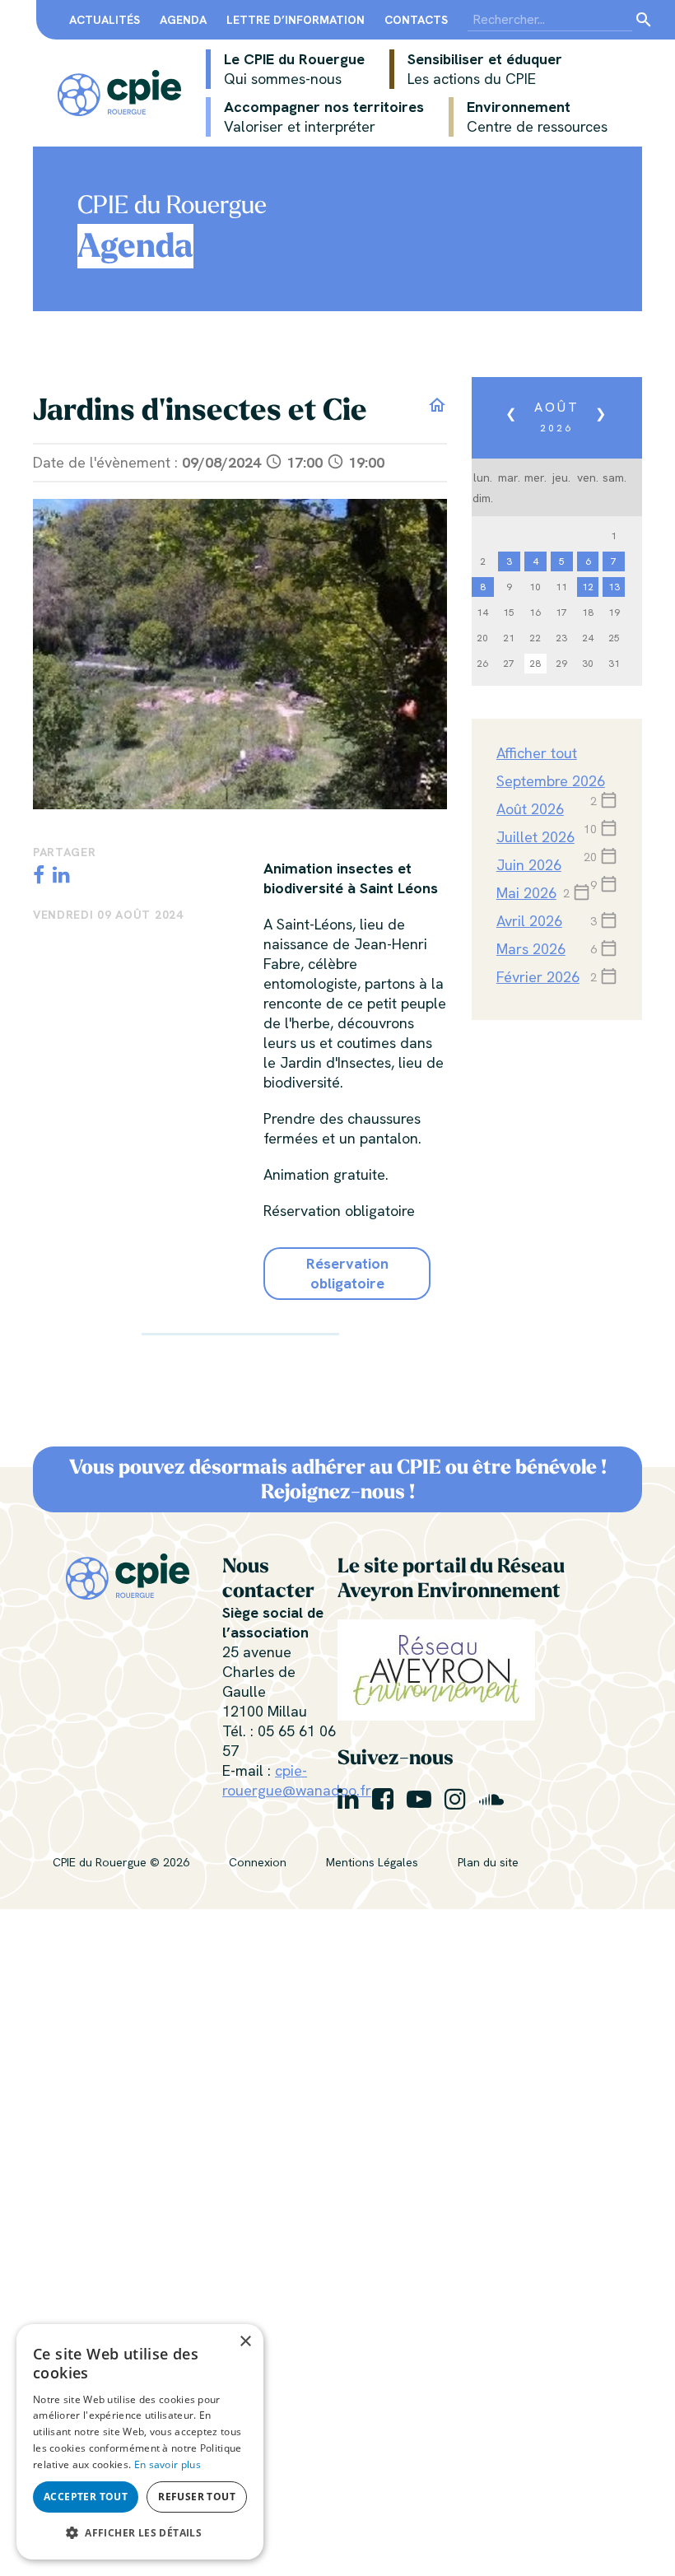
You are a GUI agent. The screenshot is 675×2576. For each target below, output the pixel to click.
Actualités (105, 20)
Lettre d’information (296, 20)
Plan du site (488, 1862)
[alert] (140, 2442)
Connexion (258, 1862)
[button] (140, 2533)
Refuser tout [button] (197, 2497)
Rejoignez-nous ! (338, 1492)
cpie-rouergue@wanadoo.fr (297, 1780)
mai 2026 (526, 893)
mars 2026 (531, 949)
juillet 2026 (535, 837)
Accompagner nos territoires (324, 116)
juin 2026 (529, 865)
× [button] (245, 2342)
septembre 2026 (551, 781)
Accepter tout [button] (86, 2497)
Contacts (416, 20)
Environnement (537, 116)
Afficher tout (537, 753)
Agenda (183, 20)
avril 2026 (529, 921)
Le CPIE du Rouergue (294, 69)
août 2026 (530, 809)
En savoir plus (168, 2464)
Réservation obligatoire (347, 1273)
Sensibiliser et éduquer (485, 69)
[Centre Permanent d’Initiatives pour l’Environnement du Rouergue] (119, 91)
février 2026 (538, 977)
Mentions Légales (372, 1862)
